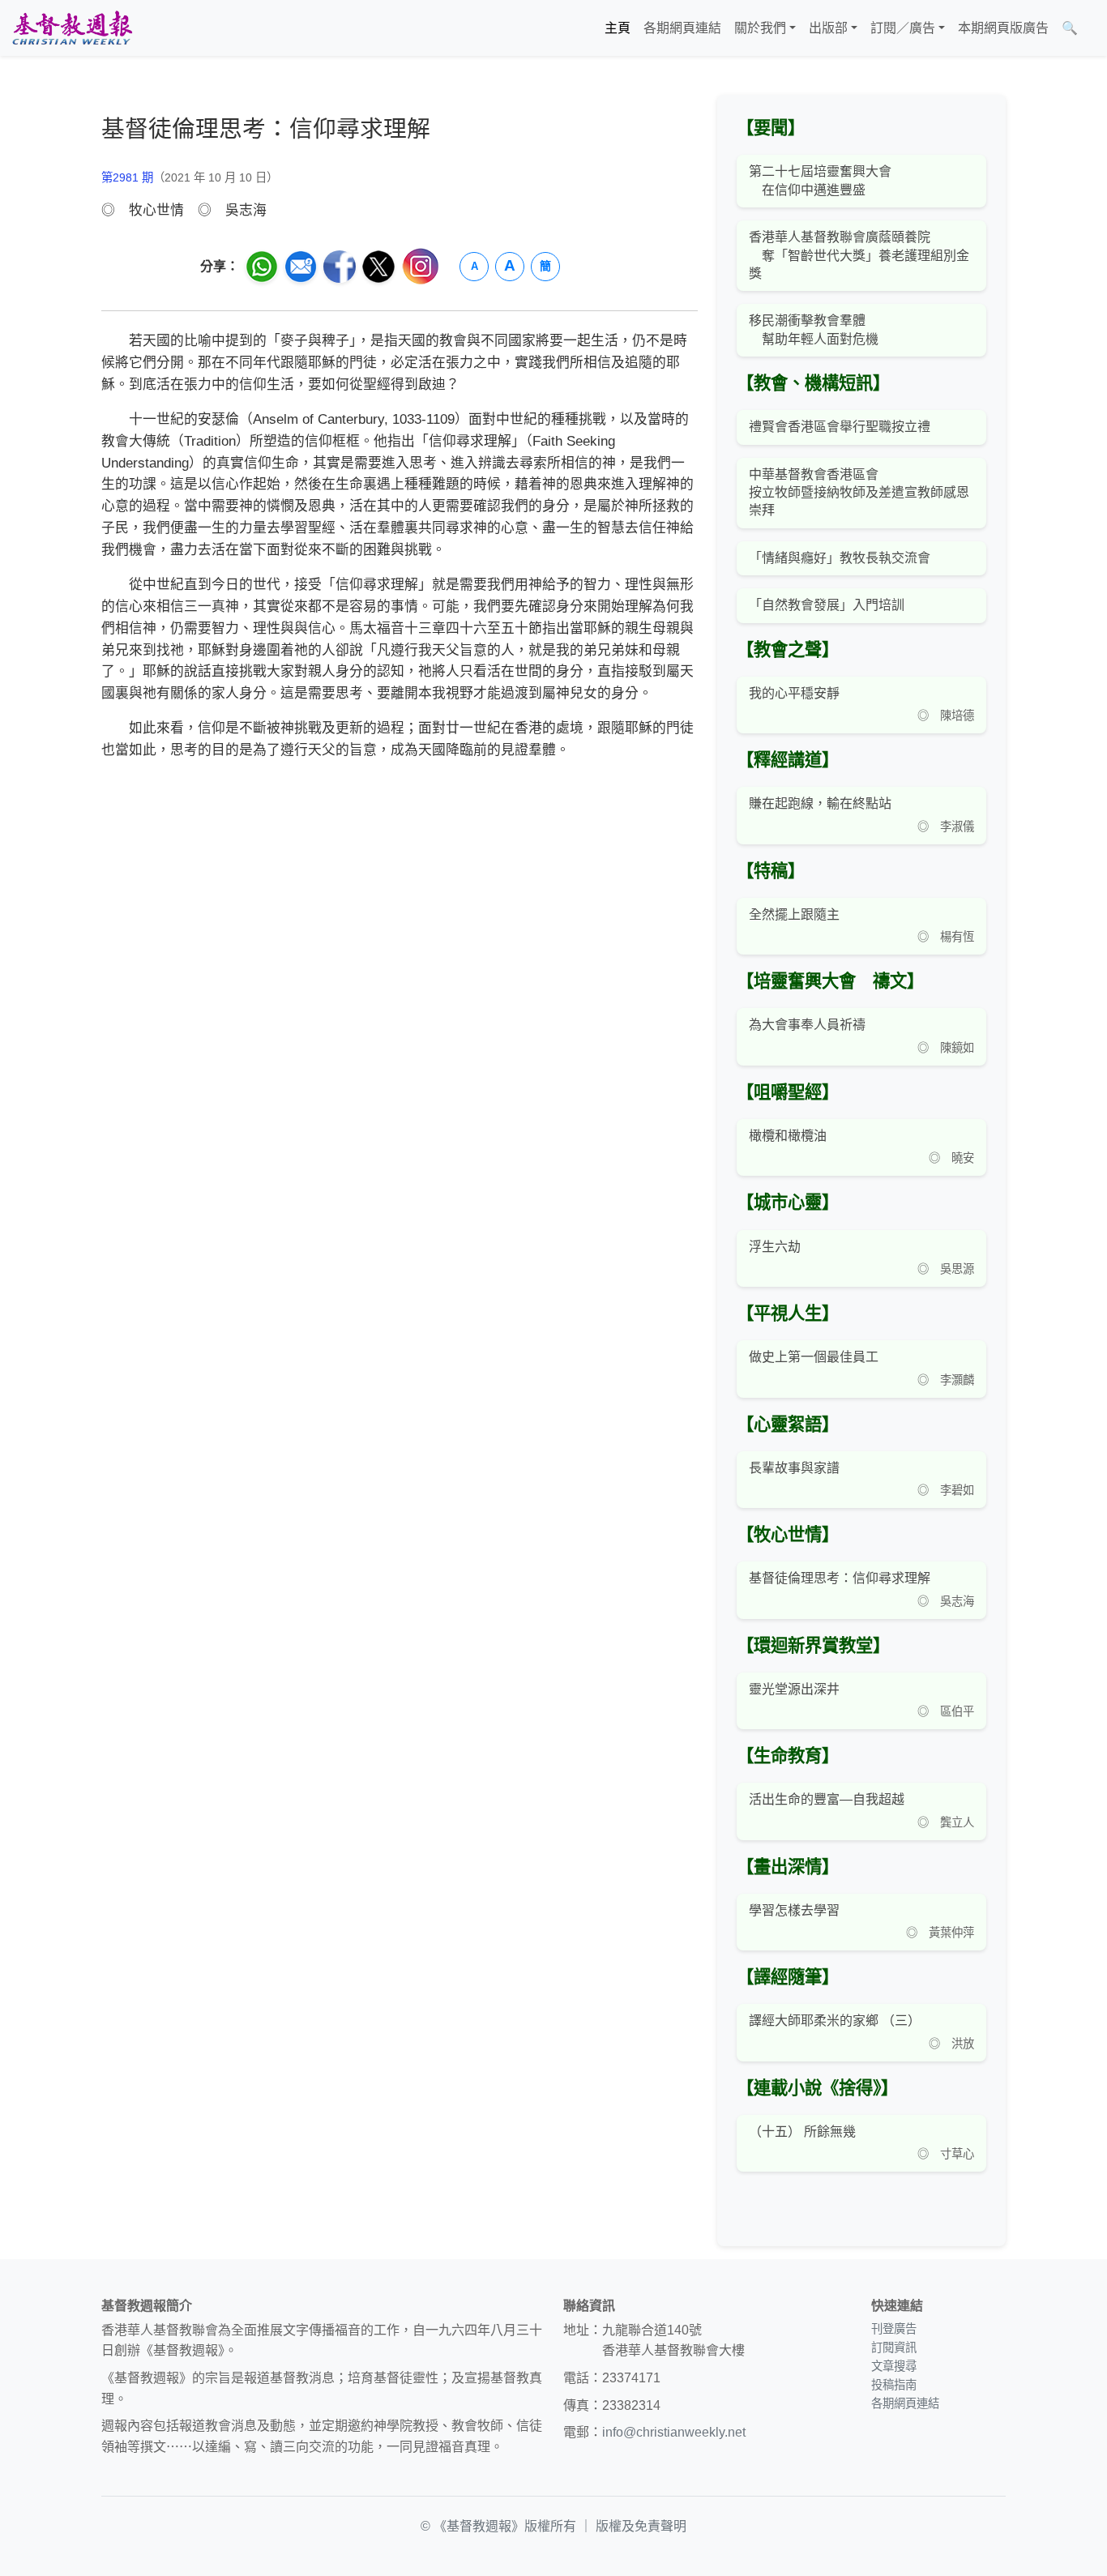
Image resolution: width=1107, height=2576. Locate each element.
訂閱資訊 (894, 2347)
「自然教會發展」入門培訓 (827, 605)
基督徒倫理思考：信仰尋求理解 (840, 1578)
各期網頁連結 (682, 28)
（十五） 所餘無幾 (802, 2132)
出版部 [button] (828, 28)
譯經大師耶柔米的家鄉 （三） (835, 2021)
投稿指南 (894, 2385)
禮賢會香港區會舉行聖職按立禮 (840, 427)
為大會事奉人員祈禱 (807, 1025)
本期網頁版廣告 (1003, 28)
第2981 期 (127, 177)
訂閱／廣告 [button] (903, 28)
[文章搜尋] (1091, 28)
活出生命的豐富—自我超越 (827, 1799)
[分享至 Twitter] (378, 267)
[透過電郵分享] (301, 267)
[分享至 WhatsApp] (262, 267)
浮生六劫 (775, 1247)
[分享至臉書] (340, 267)
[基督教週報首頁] (72, 28)
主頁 (618, 28)
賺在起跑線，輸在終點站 (820, 803)
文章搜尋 (894, 2366)
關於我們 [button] (760, 28)
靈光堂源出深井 (794, 1689)
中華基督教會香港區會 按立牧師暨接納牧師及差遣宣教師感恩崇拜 (859, 493)
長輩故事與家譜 (794, 1468)
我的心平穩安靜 (796, 693)
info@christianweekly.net (674, 2432)
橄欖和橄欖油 (788, 1136)
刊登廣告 (894, 2329)
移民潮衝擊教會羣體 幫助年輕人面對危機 (814, 329)
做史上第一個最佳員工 (814, 1357)
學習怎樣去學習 (794, 1910)
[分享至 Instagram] (421, 266)
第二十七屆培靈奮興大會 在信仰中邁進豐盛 (820, 180)
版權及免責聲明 (641, 2526)
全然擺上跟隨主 (794, 914)
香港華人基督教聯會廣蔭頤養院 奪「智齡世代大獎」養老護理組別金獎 (859, 255)
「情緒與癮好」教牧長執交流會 (840, 558)
